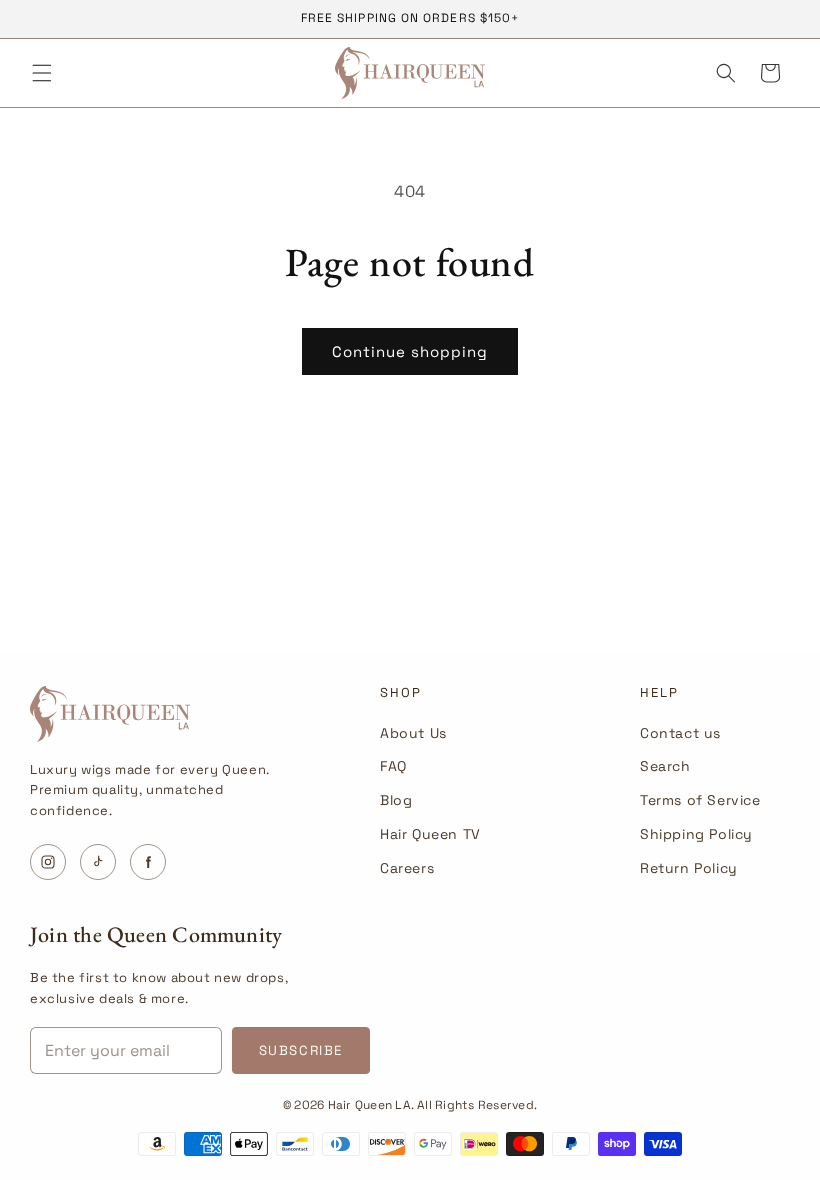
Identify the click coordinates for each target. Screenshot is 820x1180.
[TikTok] (98, 862)
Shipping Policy (696, 834)
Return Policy (689, 868)
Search (665, 766)
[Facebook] (148, 862)
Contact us (680, 733)
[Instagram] (48, 862)
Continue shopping (410, 351)
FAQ (393, 766)
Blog (396, 800)
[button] (42, 73)
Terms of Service (700, 800)
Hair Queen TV (430, 834)
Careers (407, 868)
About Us (413, 733)
